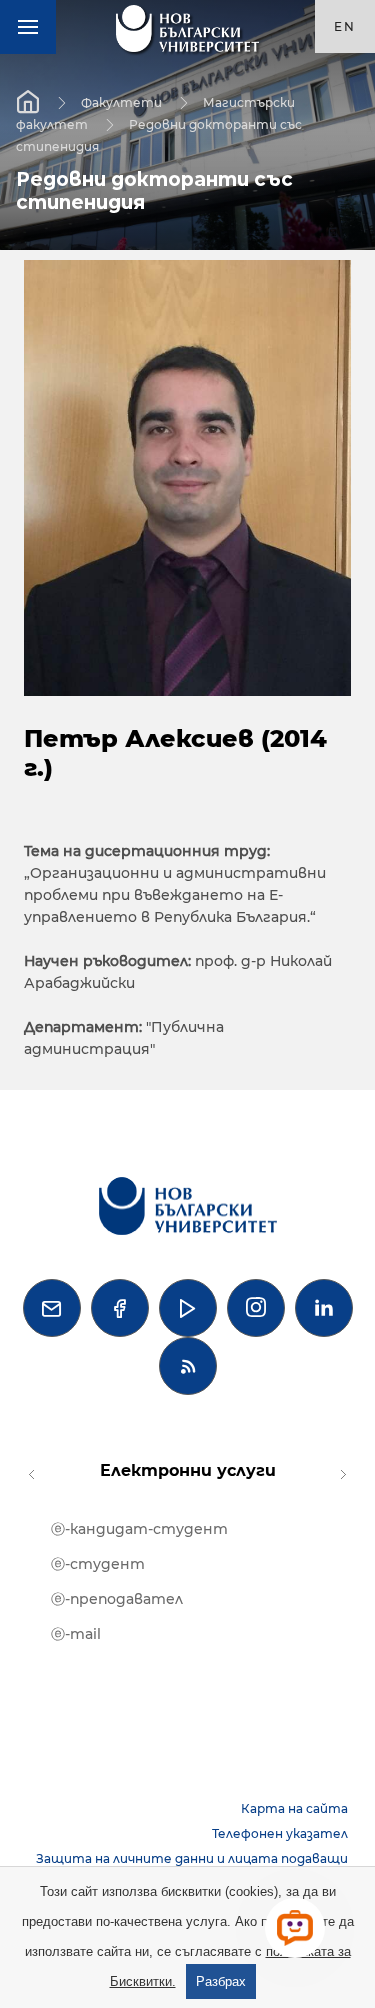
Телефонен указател (280, 1833)
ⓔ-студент (98, 1564)
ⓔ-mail (76, 1634)
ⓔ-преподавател (117, 1599)
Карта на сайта (294, 1808)
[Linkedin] (324, 1308)
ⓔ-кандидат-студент (139, 1529)
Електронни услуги (188, 1470)
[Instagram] (256, 1308)
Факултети (121, 102)
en (345, 26)
